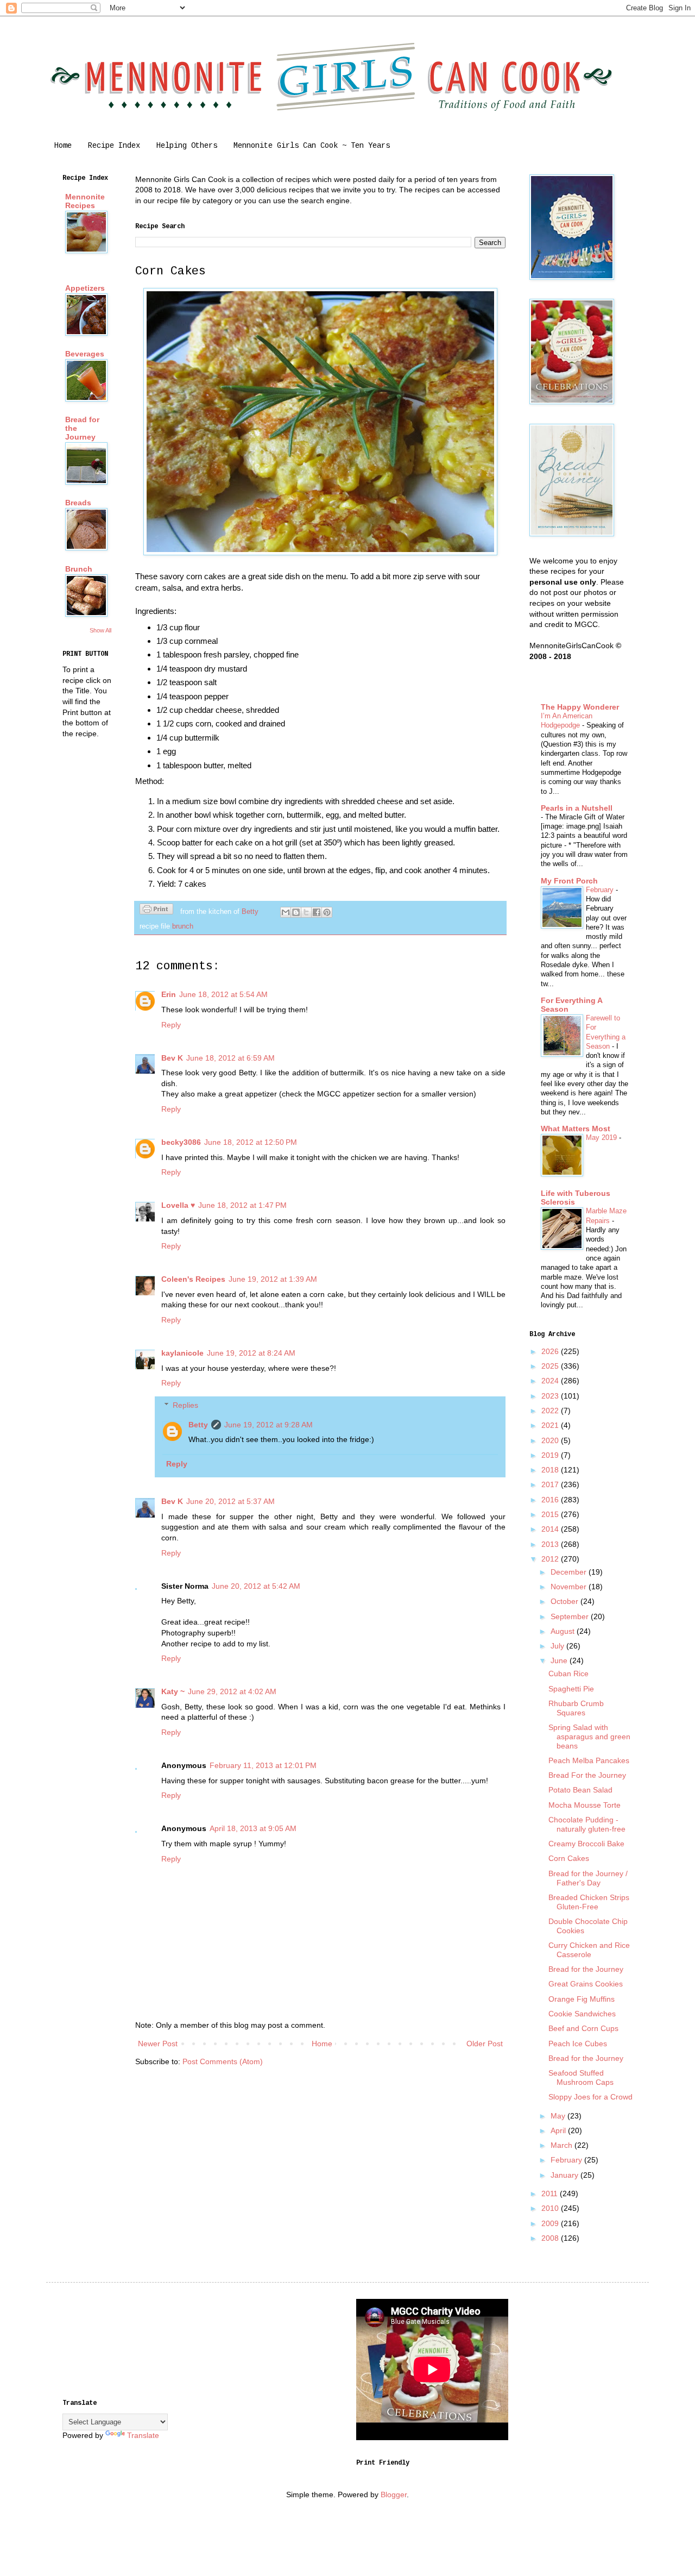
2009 (551, 2223)
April (559, 2130)
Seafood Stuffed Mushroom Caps (581, 2077)
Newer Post (158, 2044)
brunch (183, 926)
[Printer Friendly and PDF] (156, 911)
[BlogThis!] (296, 912)
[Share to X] (306, 912)
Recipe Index (114, 146)
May (559, 2116)
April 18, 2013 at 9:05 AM (253, 1828)
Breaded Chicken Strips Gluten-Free (589, 1902)
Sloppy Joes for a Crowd (590, 2097)
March (563, 2145)
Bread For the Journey (587, 1775)
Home (63, 146)
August (564, 1631)
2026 (551, 1351)
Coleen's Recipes (193, 1279)
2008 (551, 2238)
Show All (100, 630)
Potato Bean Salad (580, 1790)
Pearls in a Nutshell (577, 808)
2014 (551, 1529)
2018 (551, 1470)
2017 (551, 1484)
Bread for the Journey (586, 1969)
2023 (551, 1396)
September (571, 1616)
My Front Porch (569, 881)
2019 (551, 1455)
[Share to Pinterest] (327, 912)
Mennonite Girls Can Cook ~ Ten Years (312, 146)
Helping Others (187, 146)
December (570, 1572)
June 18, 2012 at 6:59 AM (230, 1058)
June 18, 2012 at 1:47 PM (242, 1205)
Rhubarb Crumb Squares (576, 1708)
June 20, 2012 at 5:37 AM (230, 1501)
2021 (551, 1425)
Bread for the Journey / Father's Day (588, 1878)
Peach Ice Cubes (578, 2044)
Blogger (394, 2494)
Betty (198, 1425)
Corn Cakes (569, 1858)
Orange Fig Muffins (582, 1999)
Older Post (485, 2044)
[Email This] (286, 912)
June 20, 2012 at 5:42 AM (256, 1586)
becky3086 (181, 1142)
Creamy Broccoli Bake (586, 1844)
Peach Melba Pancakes (589, 1760)
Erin (169, 994)
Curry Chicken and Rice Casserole (589, 1950)
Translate (143, 2435)
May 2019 (602, 1137)
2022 (551, 1411)
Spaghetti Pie (571, 1689)
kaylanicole (182, 1353)
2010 (551, 2208)
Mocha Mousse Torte (585, 1805)
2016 (551, 1500)
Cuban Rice (568, 1674)
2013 (551, 1544)
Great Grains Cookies (586, 1984)
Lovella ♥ (178, 1205)
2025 (551, 1366)
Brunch (79, 569)
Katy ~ (173, 1691)
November (570, 1587)
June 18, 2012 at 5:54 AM (223, 994)
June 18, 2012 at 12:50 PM (251, 1142)
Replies (185, 1405)
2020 (551, 1440)
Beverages (85, 354)
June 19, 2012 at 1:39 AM (273, 1279)
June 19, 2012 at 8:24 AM (251, 1353)
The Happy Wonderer (580, 707)
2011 (551, 2193)
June (560, 1660)
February (601, 890)
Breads (78, 503)
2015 (551, 1514)
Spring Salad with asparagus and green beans (589, 1737)
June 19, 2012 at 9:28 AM (268, 1425)
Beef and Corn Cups (583, 2028)
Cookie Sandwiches (582, 2014)
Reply (171, 1025)
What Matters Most (576, 1129)
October (566, 1601)
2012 (551, 1559)
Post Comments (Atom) (223, 2061)
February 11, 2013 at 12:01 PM (263, 1765)
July (558, 1646)
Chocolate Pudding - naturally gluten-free (587, 1824)
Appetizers (85, 288)
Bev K (172, 1058)
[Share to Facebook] (317, 912)
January (566, 2175)
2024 (551, 1381)
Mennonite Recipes (85, 201)
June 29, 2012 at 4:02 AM (232, 1691)
